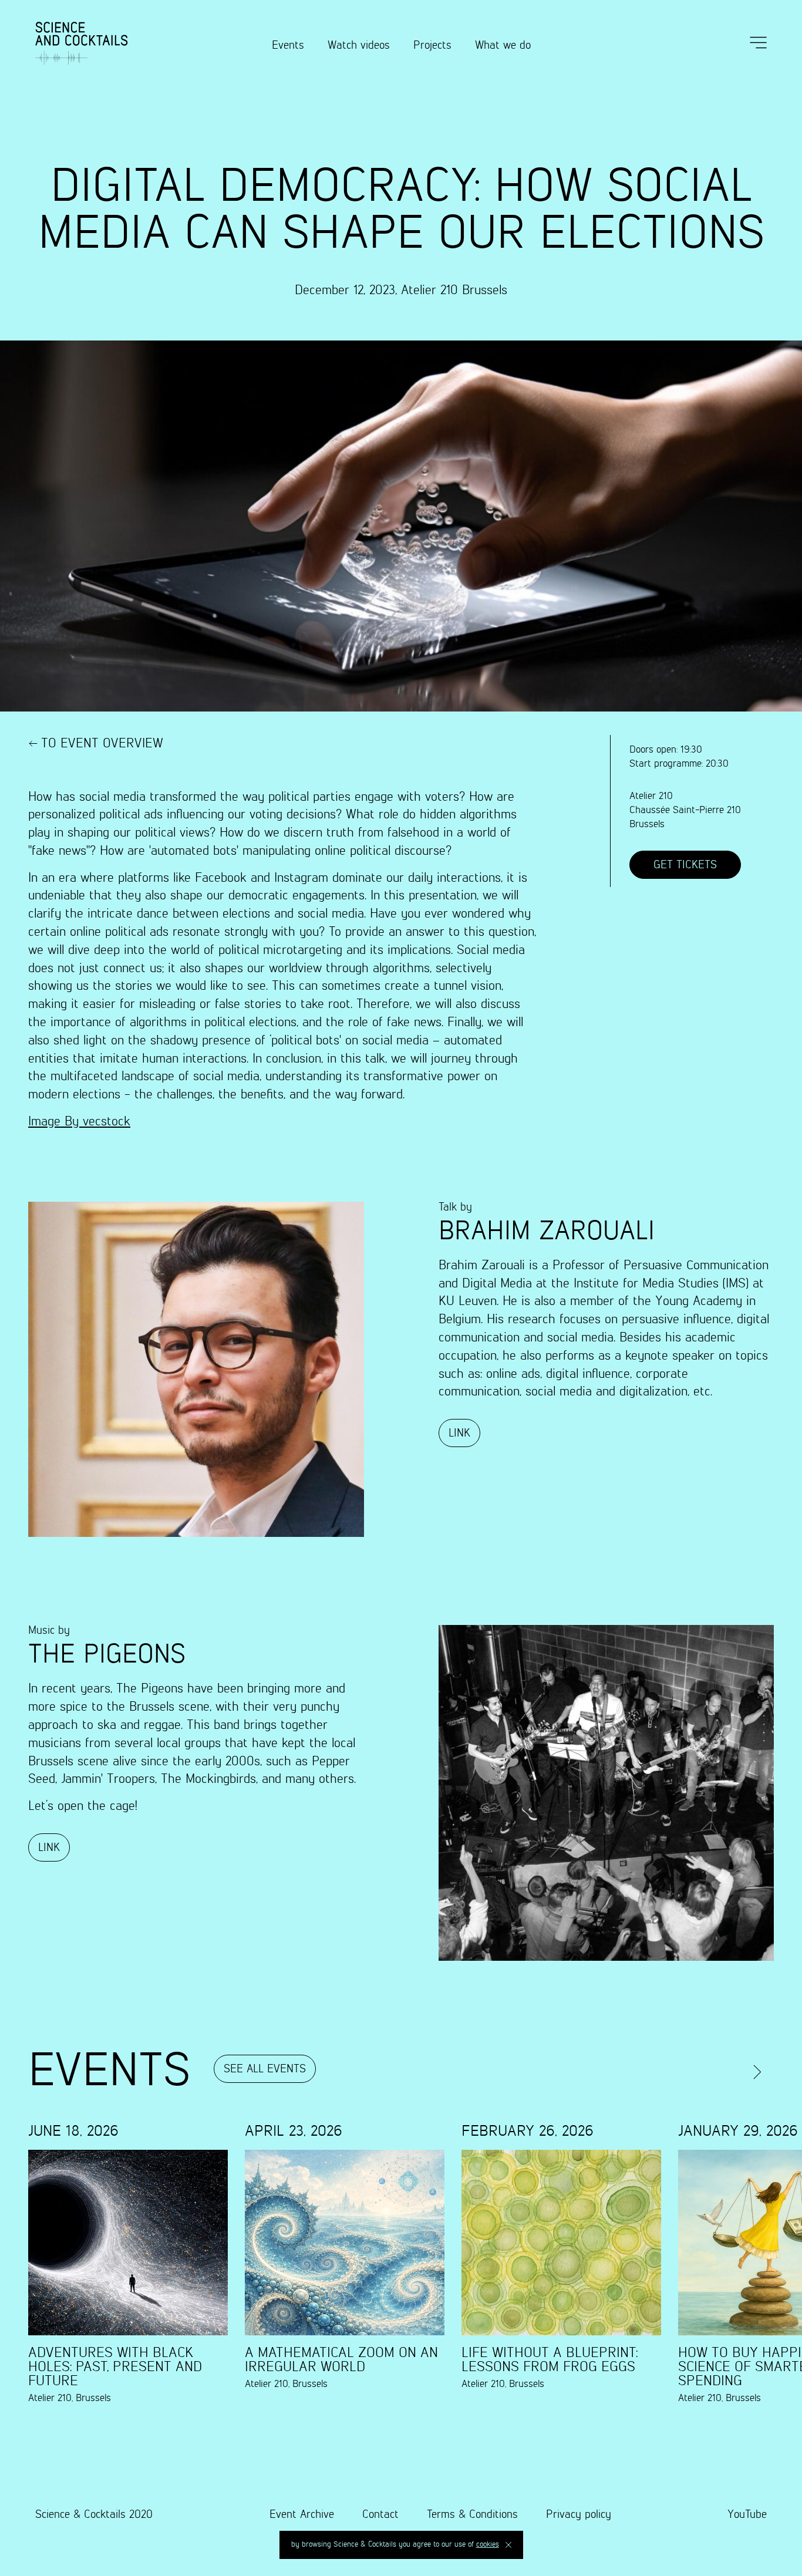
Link (459, 1433)
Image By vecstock (79, 1122)
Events (288, 45)
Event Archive (302, 2515)
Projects (432, 45)
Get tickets (685, 865)
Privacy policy (579, 2515)
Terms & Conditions (472, 2515)
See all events (265, 2069)
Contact (380, 2515)
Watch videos (359, 45)
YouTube (747, 2515)
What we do (503, 45)
